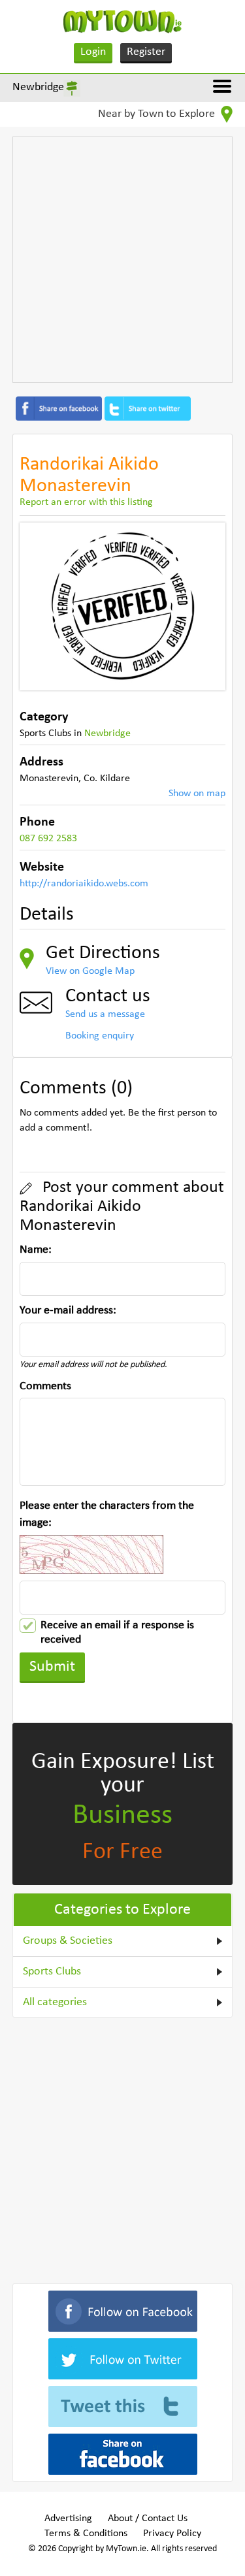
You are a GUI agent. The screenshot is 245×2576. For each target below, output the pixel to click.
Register (146, 52)
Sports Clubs (52, 1972)
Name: (36, 1250)
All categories (55, 2002)
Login (93, 52)
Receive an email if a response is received (117, 1626)
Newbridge (38, 87)
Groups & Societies (68, 1941)
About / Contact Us (148, 2519)
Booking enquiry (100, 1036)
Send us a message (105, 1014)
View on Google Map (90, 971)
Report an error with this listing (86, 502)
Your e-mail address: (68, 1311)
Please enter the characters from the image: (107, 1514)
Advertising (68, 2519)
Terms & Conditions (86, 2534)
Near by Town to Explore (158, 114)
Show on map (197, 794)
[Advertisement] (122, 260)
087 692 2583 (48, 839)
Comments (45, 1386)
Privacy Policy (172, 2534)
